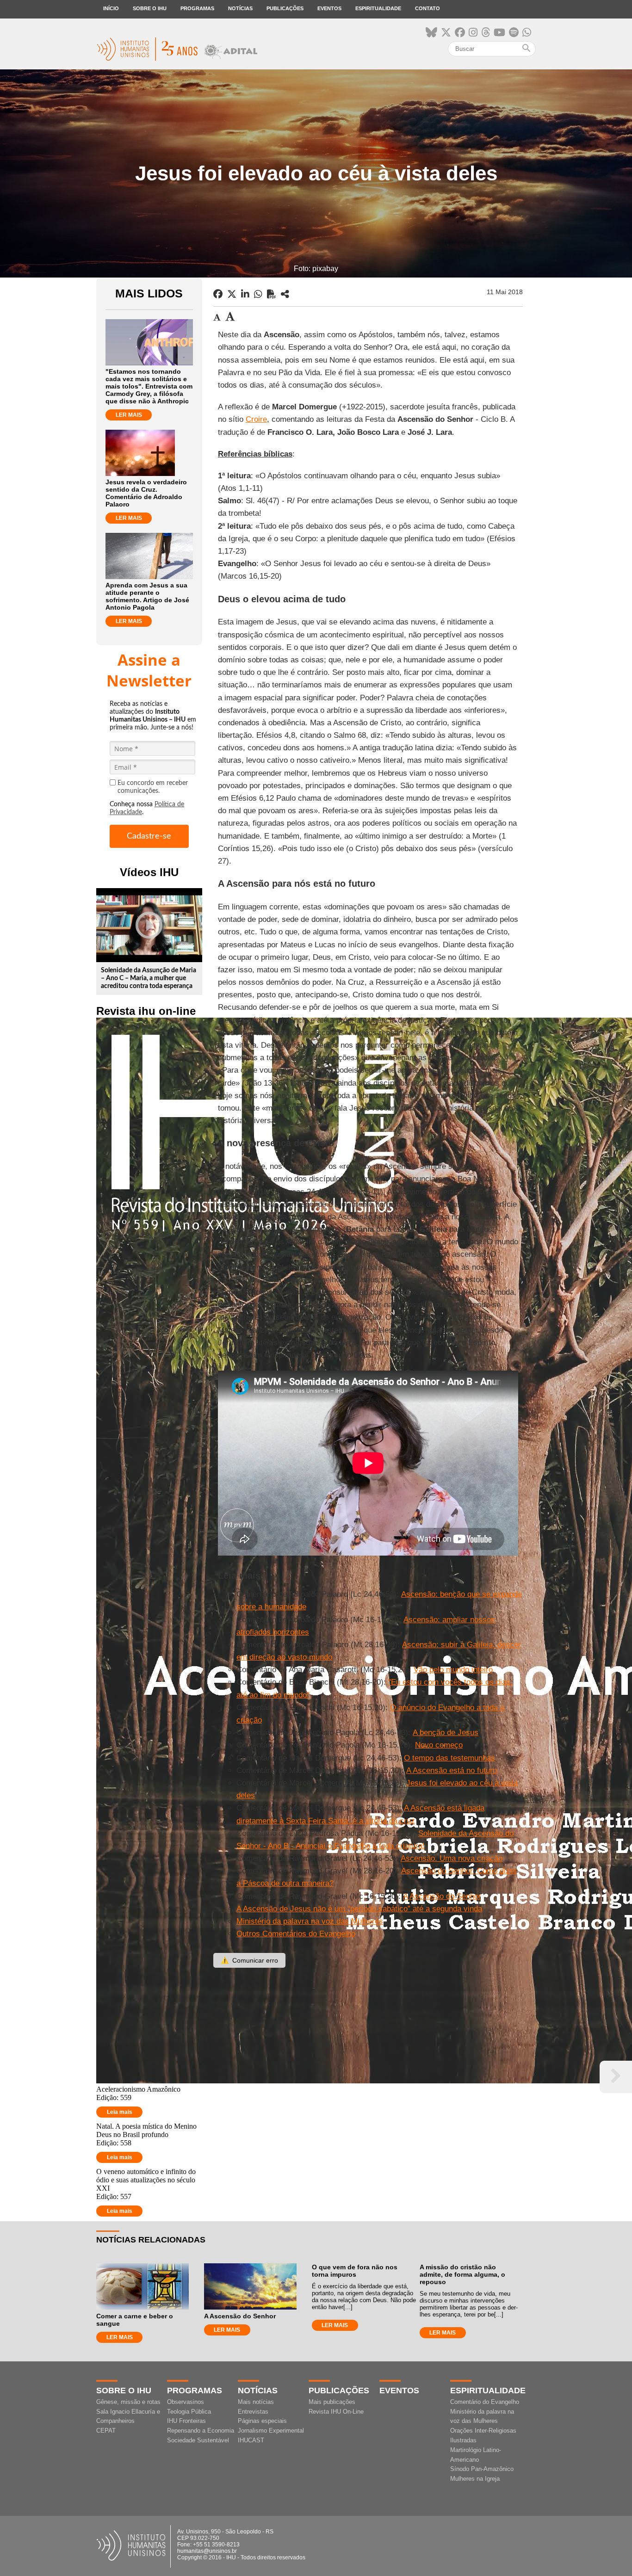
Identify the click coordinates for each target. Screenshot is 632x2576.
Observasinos (186, 2402)
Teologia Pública (189, 2412)
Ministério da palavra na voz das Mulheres (310, 1921)
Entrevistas (253, 2412)
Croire (256, 419)
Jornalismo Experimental (271, 2431)
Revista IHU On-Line (336, 2412)
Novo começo (439, 1745)
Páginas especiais (262, 2421)
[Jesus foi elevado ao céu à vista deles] (285, 294)
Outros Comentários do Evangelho (296, 1934)
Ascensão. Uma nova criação (452, 1858)
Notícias (240, 8)
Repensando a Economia (201, 2431)
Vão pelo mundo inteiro (453, 1670)
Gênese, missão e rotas (128, 2402)
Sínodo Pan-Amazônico (482, 2469)
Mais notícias (256, 2402)
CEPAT (106, 2431)
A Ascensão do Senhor (442, 1896)
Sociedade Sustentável (198, 2440)
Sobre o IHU (150, 8)
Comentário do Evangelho (485, 2402)
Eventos (329, 8)
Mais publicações (332, 2402)
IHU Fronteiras (186, 2421)
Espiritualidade (378, 8)
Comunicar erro (249, 1960)
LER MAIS (129, 415)
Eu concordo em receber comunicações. (153, 787)
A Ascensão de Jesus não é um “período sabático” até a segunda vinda (359, 1909)
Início (111, 8)
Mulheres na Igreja (475, 2479)
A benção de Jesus (446, 1733)
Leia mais (120, 2112)
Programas (197, 8)
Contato (428, 8)
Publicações (285, 8)
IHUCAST (251, 2440)
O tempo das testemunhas (449, 1758)
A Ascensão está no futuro (452, 1770)
